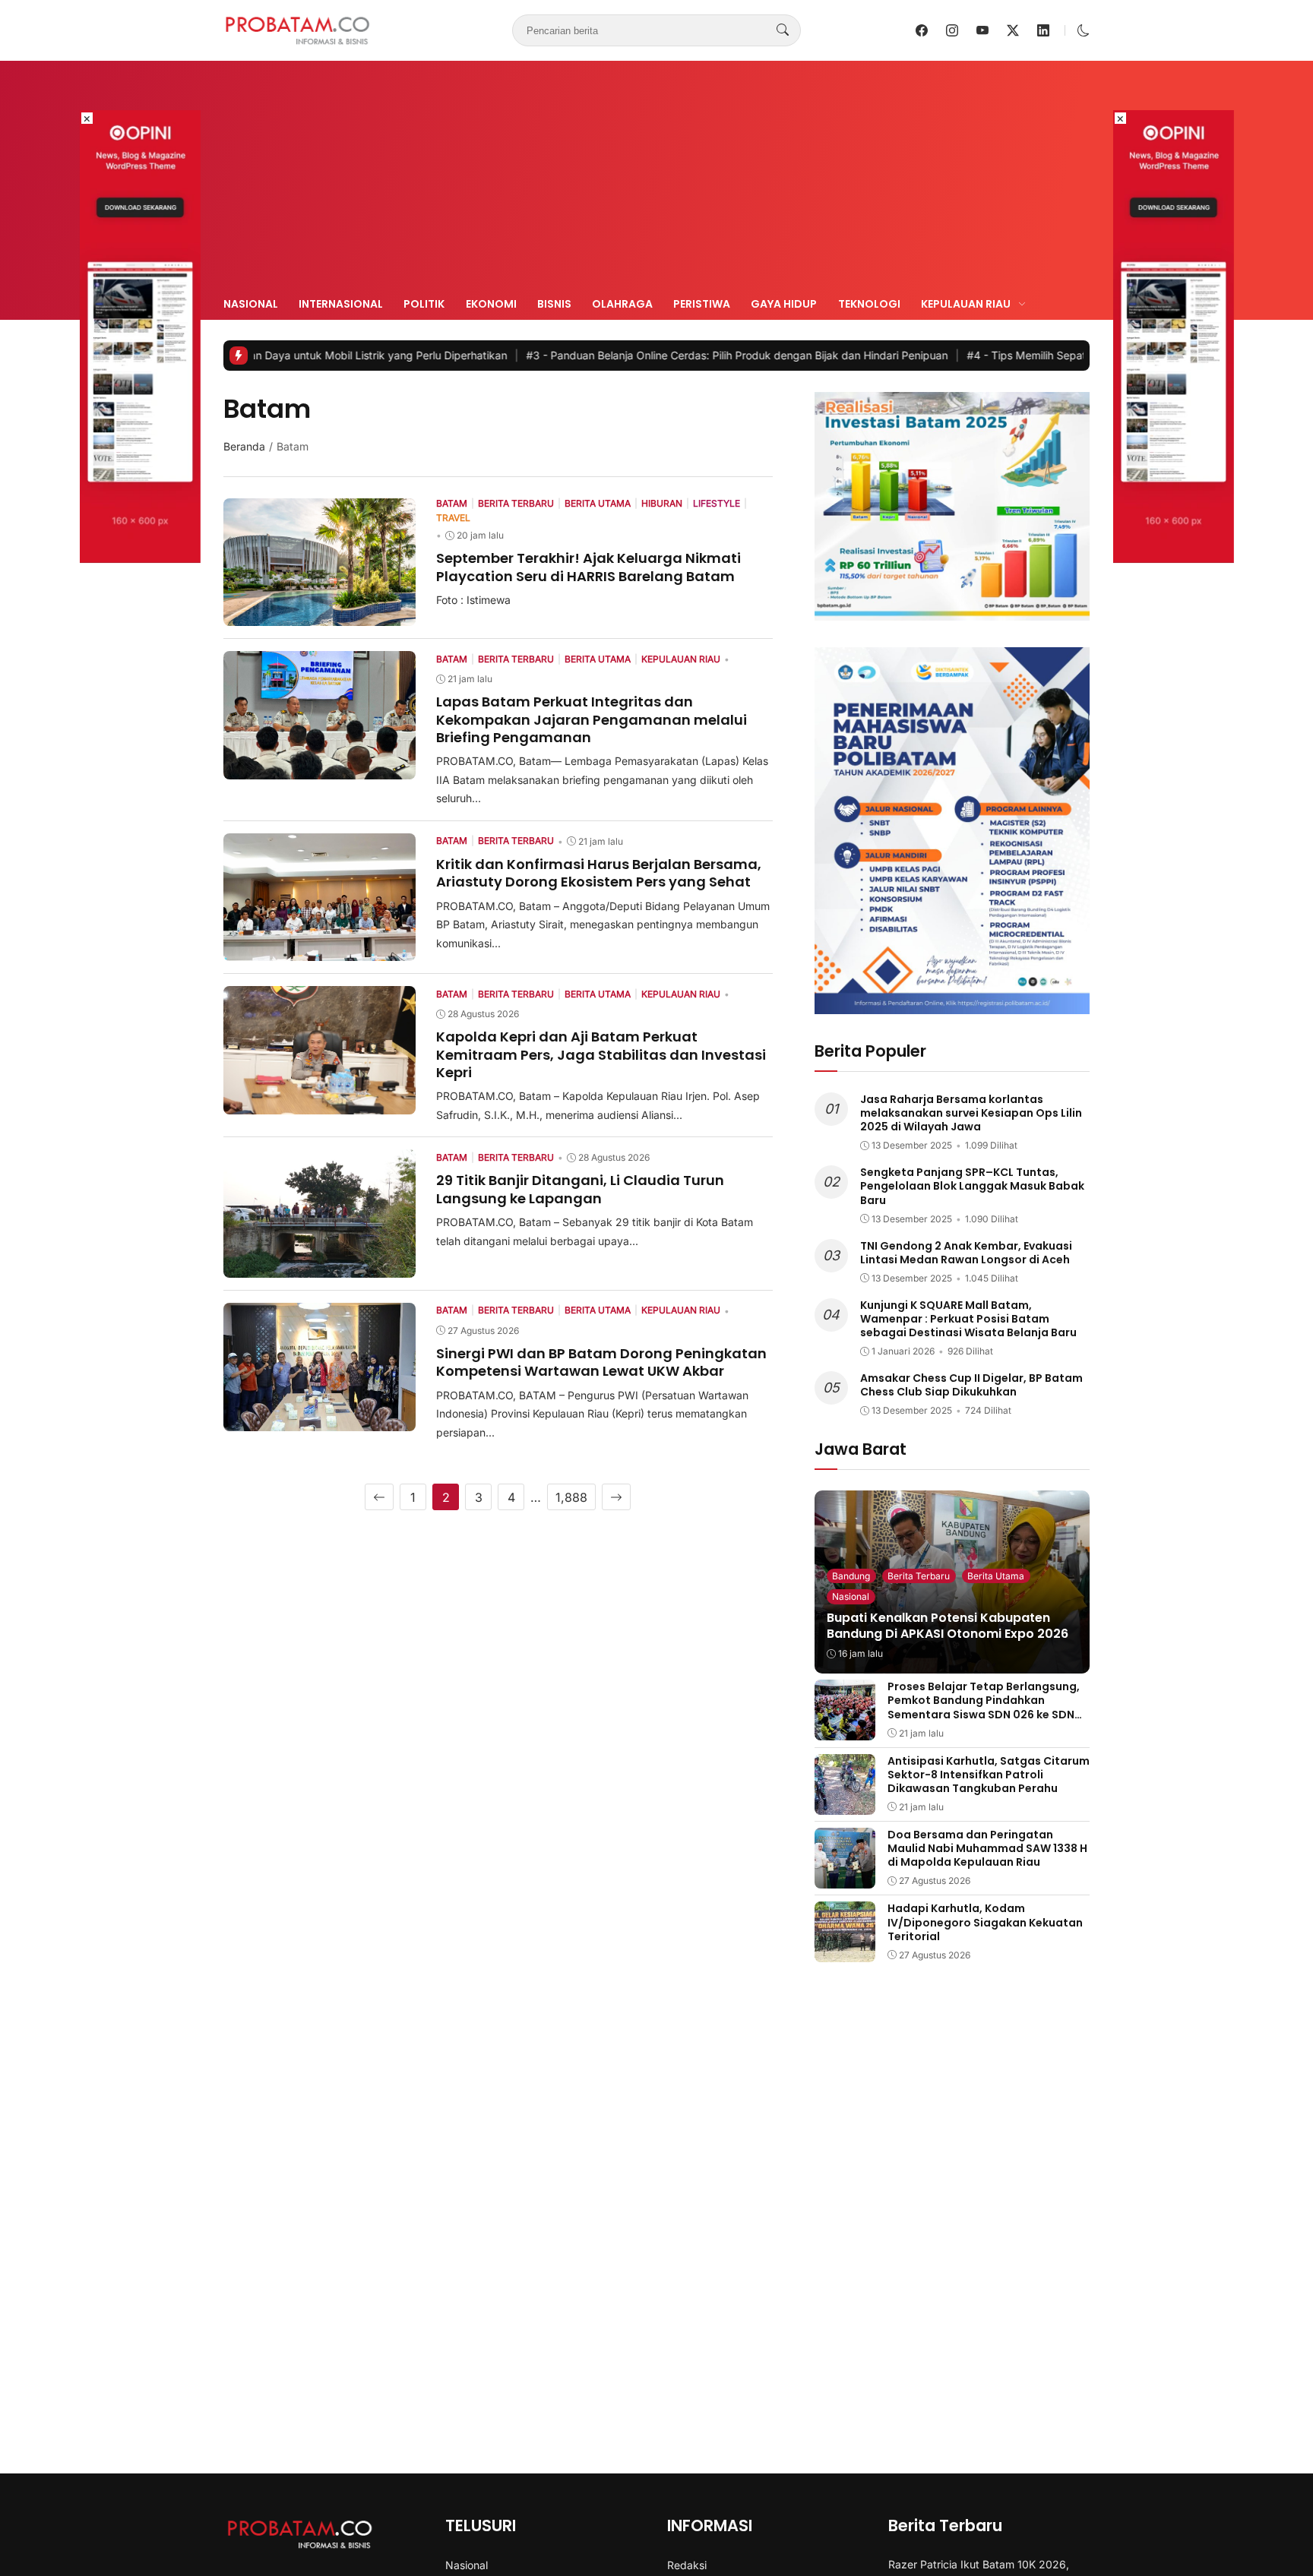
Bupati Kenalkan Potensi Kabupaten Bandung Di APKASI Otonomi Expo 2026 (948, 1626)
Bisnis (554, 304)
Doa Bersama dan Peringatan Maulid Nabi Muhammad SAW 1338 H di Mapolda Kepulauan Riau (987, 1848)
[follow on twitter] (1013, 30)
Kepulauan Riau (966, 304)
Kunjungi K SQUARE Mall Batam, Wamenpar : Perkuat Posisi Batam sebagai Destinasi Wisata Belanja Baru (968, 1319)
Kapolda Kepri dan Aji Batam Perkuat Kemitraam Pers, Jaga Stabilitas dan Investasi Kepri (601, 1054)
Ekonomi (491, 304)
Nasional (251, 304)
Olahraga (622, 304)
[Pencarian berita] (783, 30)
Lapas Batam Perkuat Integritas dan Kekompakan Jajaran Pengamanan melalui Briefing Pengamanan (592, 719)
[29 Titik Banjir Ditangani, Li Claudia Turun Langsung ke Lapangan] (320, 1267)
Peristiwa (702, 304)
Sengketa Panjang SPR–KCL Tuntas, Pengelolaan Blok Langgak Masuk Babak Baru (972, 1186)
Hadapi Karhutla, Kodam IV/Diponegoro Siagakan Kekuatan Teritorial (985, 1922)
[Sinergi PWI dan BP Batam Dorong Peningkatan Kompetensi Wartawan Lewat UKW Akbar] (320, 1421)
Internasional (341, 304)
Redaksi (687, 2565)
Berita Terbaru (919, 1576)
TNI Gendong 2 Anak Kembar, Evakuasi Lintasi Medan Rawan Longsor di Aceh (966, 1253)
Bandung (851, 1576)
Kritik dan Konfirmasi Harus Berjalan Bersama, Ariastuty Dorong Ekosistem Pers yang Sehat (599, 873)
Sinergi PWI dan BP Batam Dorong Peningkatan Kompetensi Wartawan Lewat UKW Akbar (601, 1362)
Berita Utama (996, 1576)
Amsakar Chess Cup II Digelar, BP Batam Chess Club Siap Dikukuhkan (971, 1385)
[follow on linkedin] (1043, 30)
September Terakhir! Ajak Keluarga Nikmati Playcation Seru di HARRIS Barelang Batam (588, 567)
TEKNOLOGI (869, 304)
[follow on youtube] (982, 30)
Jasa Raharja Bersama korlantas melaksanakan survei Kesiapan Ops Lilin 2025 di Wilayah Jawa (971, 1113)
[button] (1084, 30)
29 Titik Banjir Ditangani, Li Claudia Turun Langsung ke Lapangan (580, 1189)
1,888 (571, 1497)
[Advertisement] (656, 181)
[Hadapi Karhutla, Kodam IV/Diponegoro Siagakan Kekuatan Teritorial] (845, 1952)
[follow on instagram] (952, 30)
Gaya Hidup (784, 304)
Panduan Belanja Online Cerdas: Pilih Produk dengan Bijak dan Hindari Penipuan (632, 355)
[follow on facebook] (922, 30)
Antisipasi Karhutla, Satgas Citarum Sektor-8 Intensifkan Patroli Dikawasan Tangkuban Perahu (989, 1775)
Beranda (244, 446)
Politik (424, 304)
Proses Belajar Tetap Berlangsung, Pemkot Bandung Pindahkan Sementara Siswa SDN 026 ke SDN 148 (984, 1707)
